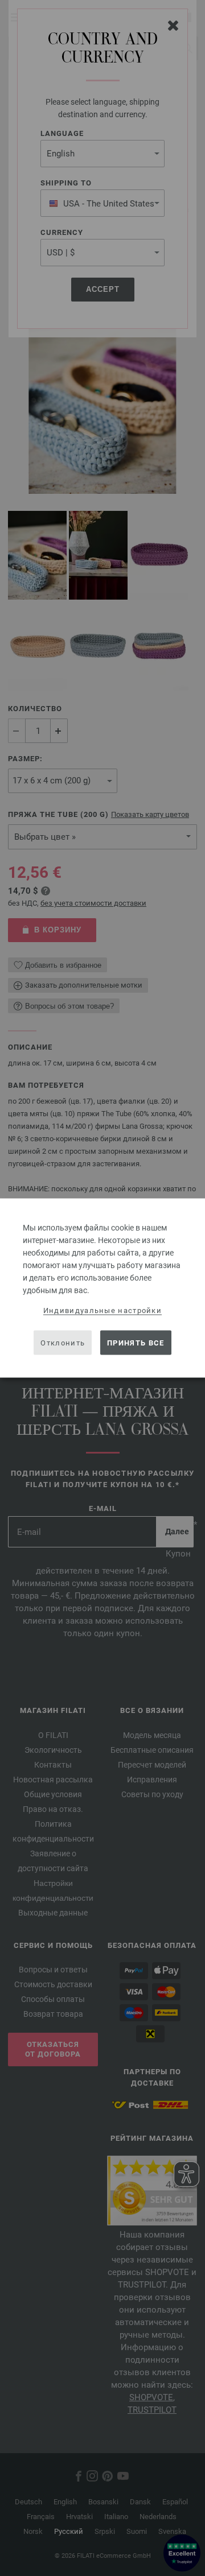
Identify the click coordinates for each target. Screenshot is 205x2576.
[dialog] (102, 1288)
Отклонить (63, 1342)
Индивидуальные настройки (102, 1310)
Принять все (136, 1342)
